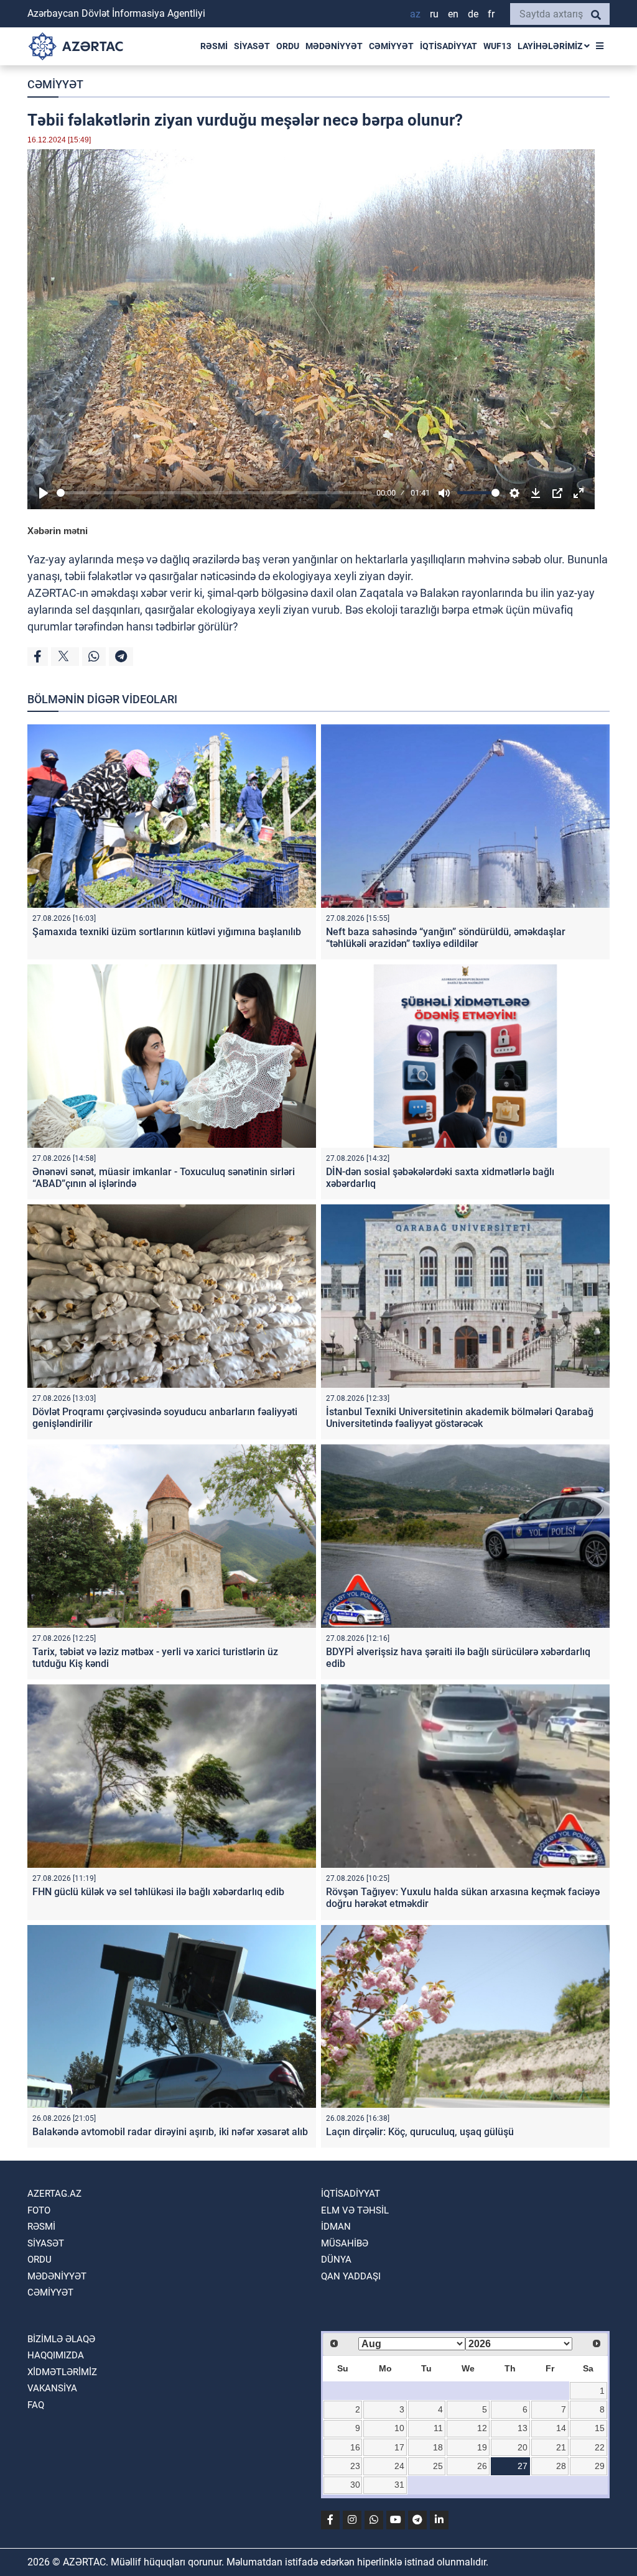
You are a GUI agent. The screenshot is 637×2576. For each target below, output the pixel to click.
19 (482, 2447)
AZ (415, 14)
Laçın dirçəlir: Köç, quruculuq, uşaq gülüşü (420, 2132)
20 (523, 2447)
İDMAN (336, 2227)
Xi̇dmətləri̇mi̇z (62, 2372)
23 (355, 2466)
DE (473, 14)
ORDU (288, 46)
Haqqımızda (56, 2355)
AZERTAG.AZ (54, 2194)
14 (561, 2428)
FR (491, 14)
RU (434, 14)
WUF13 (497, 46)
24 (399, 2466)
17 (399, 2447)
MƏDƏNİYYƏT (334, 46)
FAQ (36, 2405)
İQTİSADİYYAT (449, 46)
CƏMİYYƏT (391, 46)
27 (523, 2466)
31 (399, 2485)
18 (438, 2447)
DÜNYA (336, 2260)
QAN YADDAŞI (351, 2276)
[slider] (214, 493)
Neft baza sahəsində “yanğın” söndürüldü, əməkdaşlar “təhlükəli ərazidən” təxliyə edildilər (446, 938)
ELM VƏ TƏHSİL (355, 2210)
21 (561, 2447)
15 (600, 2428)
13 (523, 2428)
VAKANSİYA (52, 2388)
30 (355, 2485)
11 (438, 2428)
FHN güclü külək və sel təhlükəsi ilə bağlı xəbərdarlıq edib (158, 1892)
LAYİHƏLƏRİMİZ (551, 46)
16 (355, 2447)
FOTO (39, 2210)
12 (482, 2428)
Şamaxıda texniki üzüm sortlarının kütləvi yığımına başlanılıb (167, 932)
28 (561, 2466)
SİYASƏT (252, 46)
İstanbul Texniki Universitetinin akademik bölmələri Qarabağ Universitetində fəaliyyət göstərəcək (460, 1418)
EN (453, 14)
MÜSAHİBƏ (345, 2243)
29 (600, 2466)
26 (482, 2466)
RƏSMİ (214, 46)
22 (600, 2447)
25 (438, 2466)
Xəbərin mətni (58, 531)
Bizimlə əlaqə (61, 2339)
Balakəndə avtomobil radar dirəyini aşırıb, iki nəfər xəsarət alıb (170, 2132)
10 (399, 2428)
